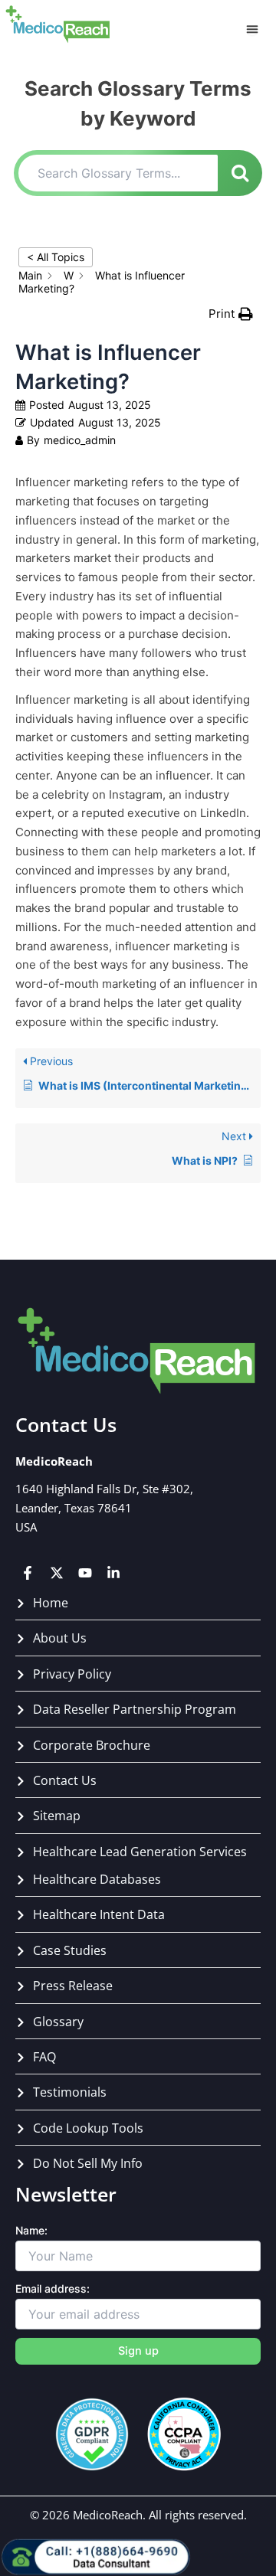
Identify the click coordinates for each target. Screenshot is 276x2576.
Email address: (53, 2288)
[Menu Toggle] (252, 29)
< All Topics (56, 257)
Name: (31, 2230)
